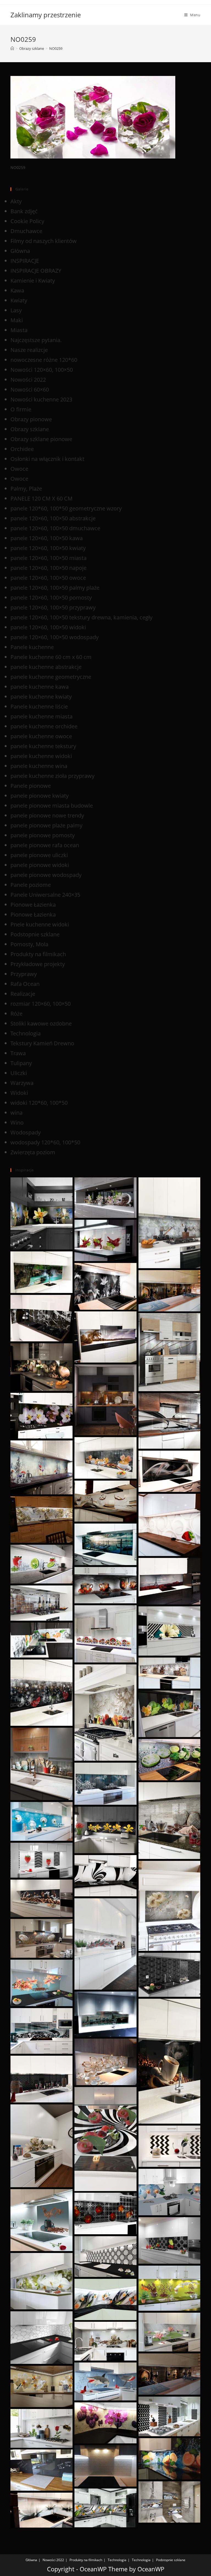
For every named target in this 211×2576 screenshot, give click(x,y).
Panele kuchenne (32, 647)
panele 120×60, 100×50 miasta (48, 558)
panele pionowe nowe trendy (47, 815)
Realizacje (23, 994)
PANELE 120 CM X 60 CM (41, 498)
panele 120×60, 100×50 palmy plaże (55, 588)
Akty (16, 201)
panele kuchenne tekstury (43, 746)
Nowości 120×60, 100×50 (42, 370)
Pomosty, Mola (29, 944)
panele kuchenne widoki (41, 756)
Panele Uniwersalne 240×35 (45, 895)
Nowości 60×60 (30, 389)
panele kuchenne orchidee (44, 726)
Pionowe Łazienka (33, 905)
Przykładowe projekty (38, 964)
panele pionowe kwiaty (40, 796)
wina (16, 1113)
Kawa (17, 290)
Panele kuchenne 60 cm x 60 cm (51, 657)
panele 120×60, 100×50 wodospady (55, 637)
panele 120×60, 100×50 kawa (47, 538)
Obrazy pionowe (31, 419)
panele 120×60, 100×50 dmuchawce (55, 528)
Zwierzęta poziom (33, 1152)
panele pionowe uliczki (39, 855)
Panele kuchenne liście (39, 706)
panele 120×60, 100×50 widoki (48, 627)
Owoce (19, 469)
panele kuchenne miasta (41, 716)
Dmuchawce (26, 231)
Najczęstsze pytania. (36, 340)
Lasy (16, 310)
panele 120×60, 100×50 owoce (48, 578)
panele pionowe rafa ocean (45, 845)
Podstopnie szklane (35, 934)
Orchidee (22, 449)
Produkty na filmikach (38, 954)
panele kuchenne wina (39, 766)
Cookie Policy (27, 221)
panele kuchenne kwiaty (41, 697)
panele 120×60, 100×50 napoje (48, 568)
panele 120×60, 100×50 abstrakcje (53, 518)
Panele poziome (31, 885)
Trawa (18, 1053)
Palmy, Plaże (26, 489)
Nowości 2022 (28, 380)
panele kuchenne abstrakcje (46, 667)
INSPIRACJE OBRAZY (36, 271)
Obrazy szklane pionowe (41, 439)
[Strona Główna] (12, 48)
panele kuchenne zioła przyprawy (52, 776)
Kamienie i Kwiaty (33, 281)
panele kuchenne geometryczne (51, 677)
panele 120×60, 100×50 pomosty (51, 597)
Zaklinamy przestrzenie (46, 15)
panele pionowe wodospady (46, 875)
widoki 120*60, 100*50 (39, 1103)
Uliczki (19, 1073)
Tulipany (21, 1063)
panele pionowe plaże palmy (46, 825)
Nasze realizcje (29, 350)
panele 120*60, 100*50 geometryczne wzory (66, 508)
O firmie (21, 409)
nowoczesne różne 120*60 (44, 360)
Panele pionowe (31, 786)
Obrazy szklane (30, 429)
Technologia (26, 1033)
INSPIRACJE (25, 261)
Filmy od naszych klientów (44, 241)
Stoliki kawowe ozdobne (41, 1023)
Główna (20, 251)
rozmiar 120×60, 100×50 (41, 1004)
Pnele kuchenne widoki (40, 924)
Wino (17, 1122)
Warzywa (22, 1083)
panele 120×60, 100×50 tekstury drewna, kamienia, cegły (81, 617)
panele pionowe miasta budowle (52, 806)
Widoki (19, 1093)
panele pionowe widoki (40, 865)
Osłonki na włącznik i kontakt (47, 459)
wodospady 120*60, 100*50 (45, 1142)
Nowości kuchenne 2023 (41, 399)
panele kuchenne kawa (40, 687)
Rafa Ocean (25, 984)
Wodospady (26, 1132)
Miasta (19, 330)
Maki (17, 320)
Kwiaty (19, 300)
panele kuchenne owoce (41, 736)
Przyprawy (24, 974)
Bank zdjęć (24, 211)
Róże (16, 1014)
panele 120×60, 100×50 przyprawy (53, 607)
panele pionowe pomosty (43, 835)
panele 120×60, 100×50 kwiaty (48, 548)
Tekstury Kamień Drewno (42, 1043)
